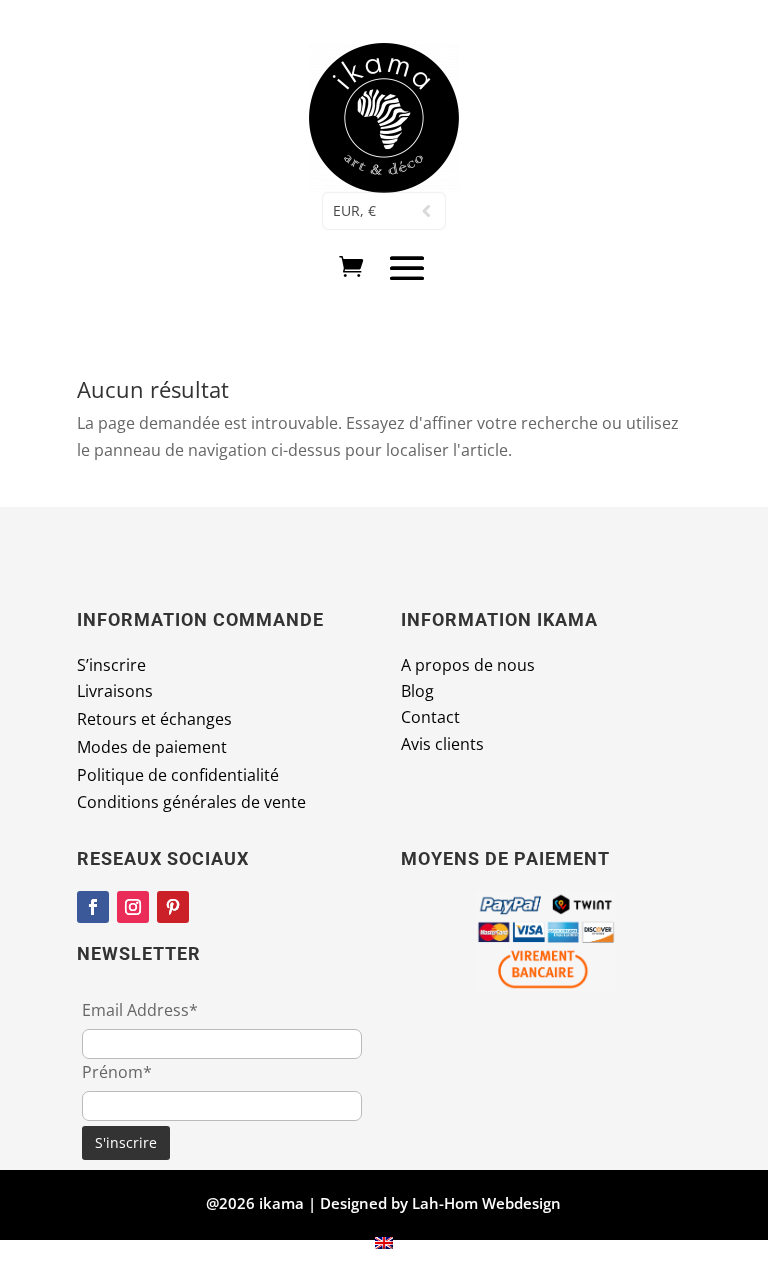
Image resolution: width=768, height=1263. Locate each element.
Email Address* (140, 1010)
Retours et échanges (154, 719)
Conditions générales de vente (191, 802)
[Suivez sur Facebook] (93, 907)
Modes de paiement (152, 747)
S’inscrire (111, 665)
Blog (417, 691)
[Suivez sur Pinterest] (173, 907)
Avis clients (442, 744)
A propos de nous (468, 665)
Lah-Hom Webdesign (486, 1203)
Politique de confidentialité (178, 775)
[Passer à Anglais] (384, 1241)
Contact (430, 717)
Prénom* (117, 1072)
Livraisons (115, 691)
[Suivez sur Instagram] (133, 907)
